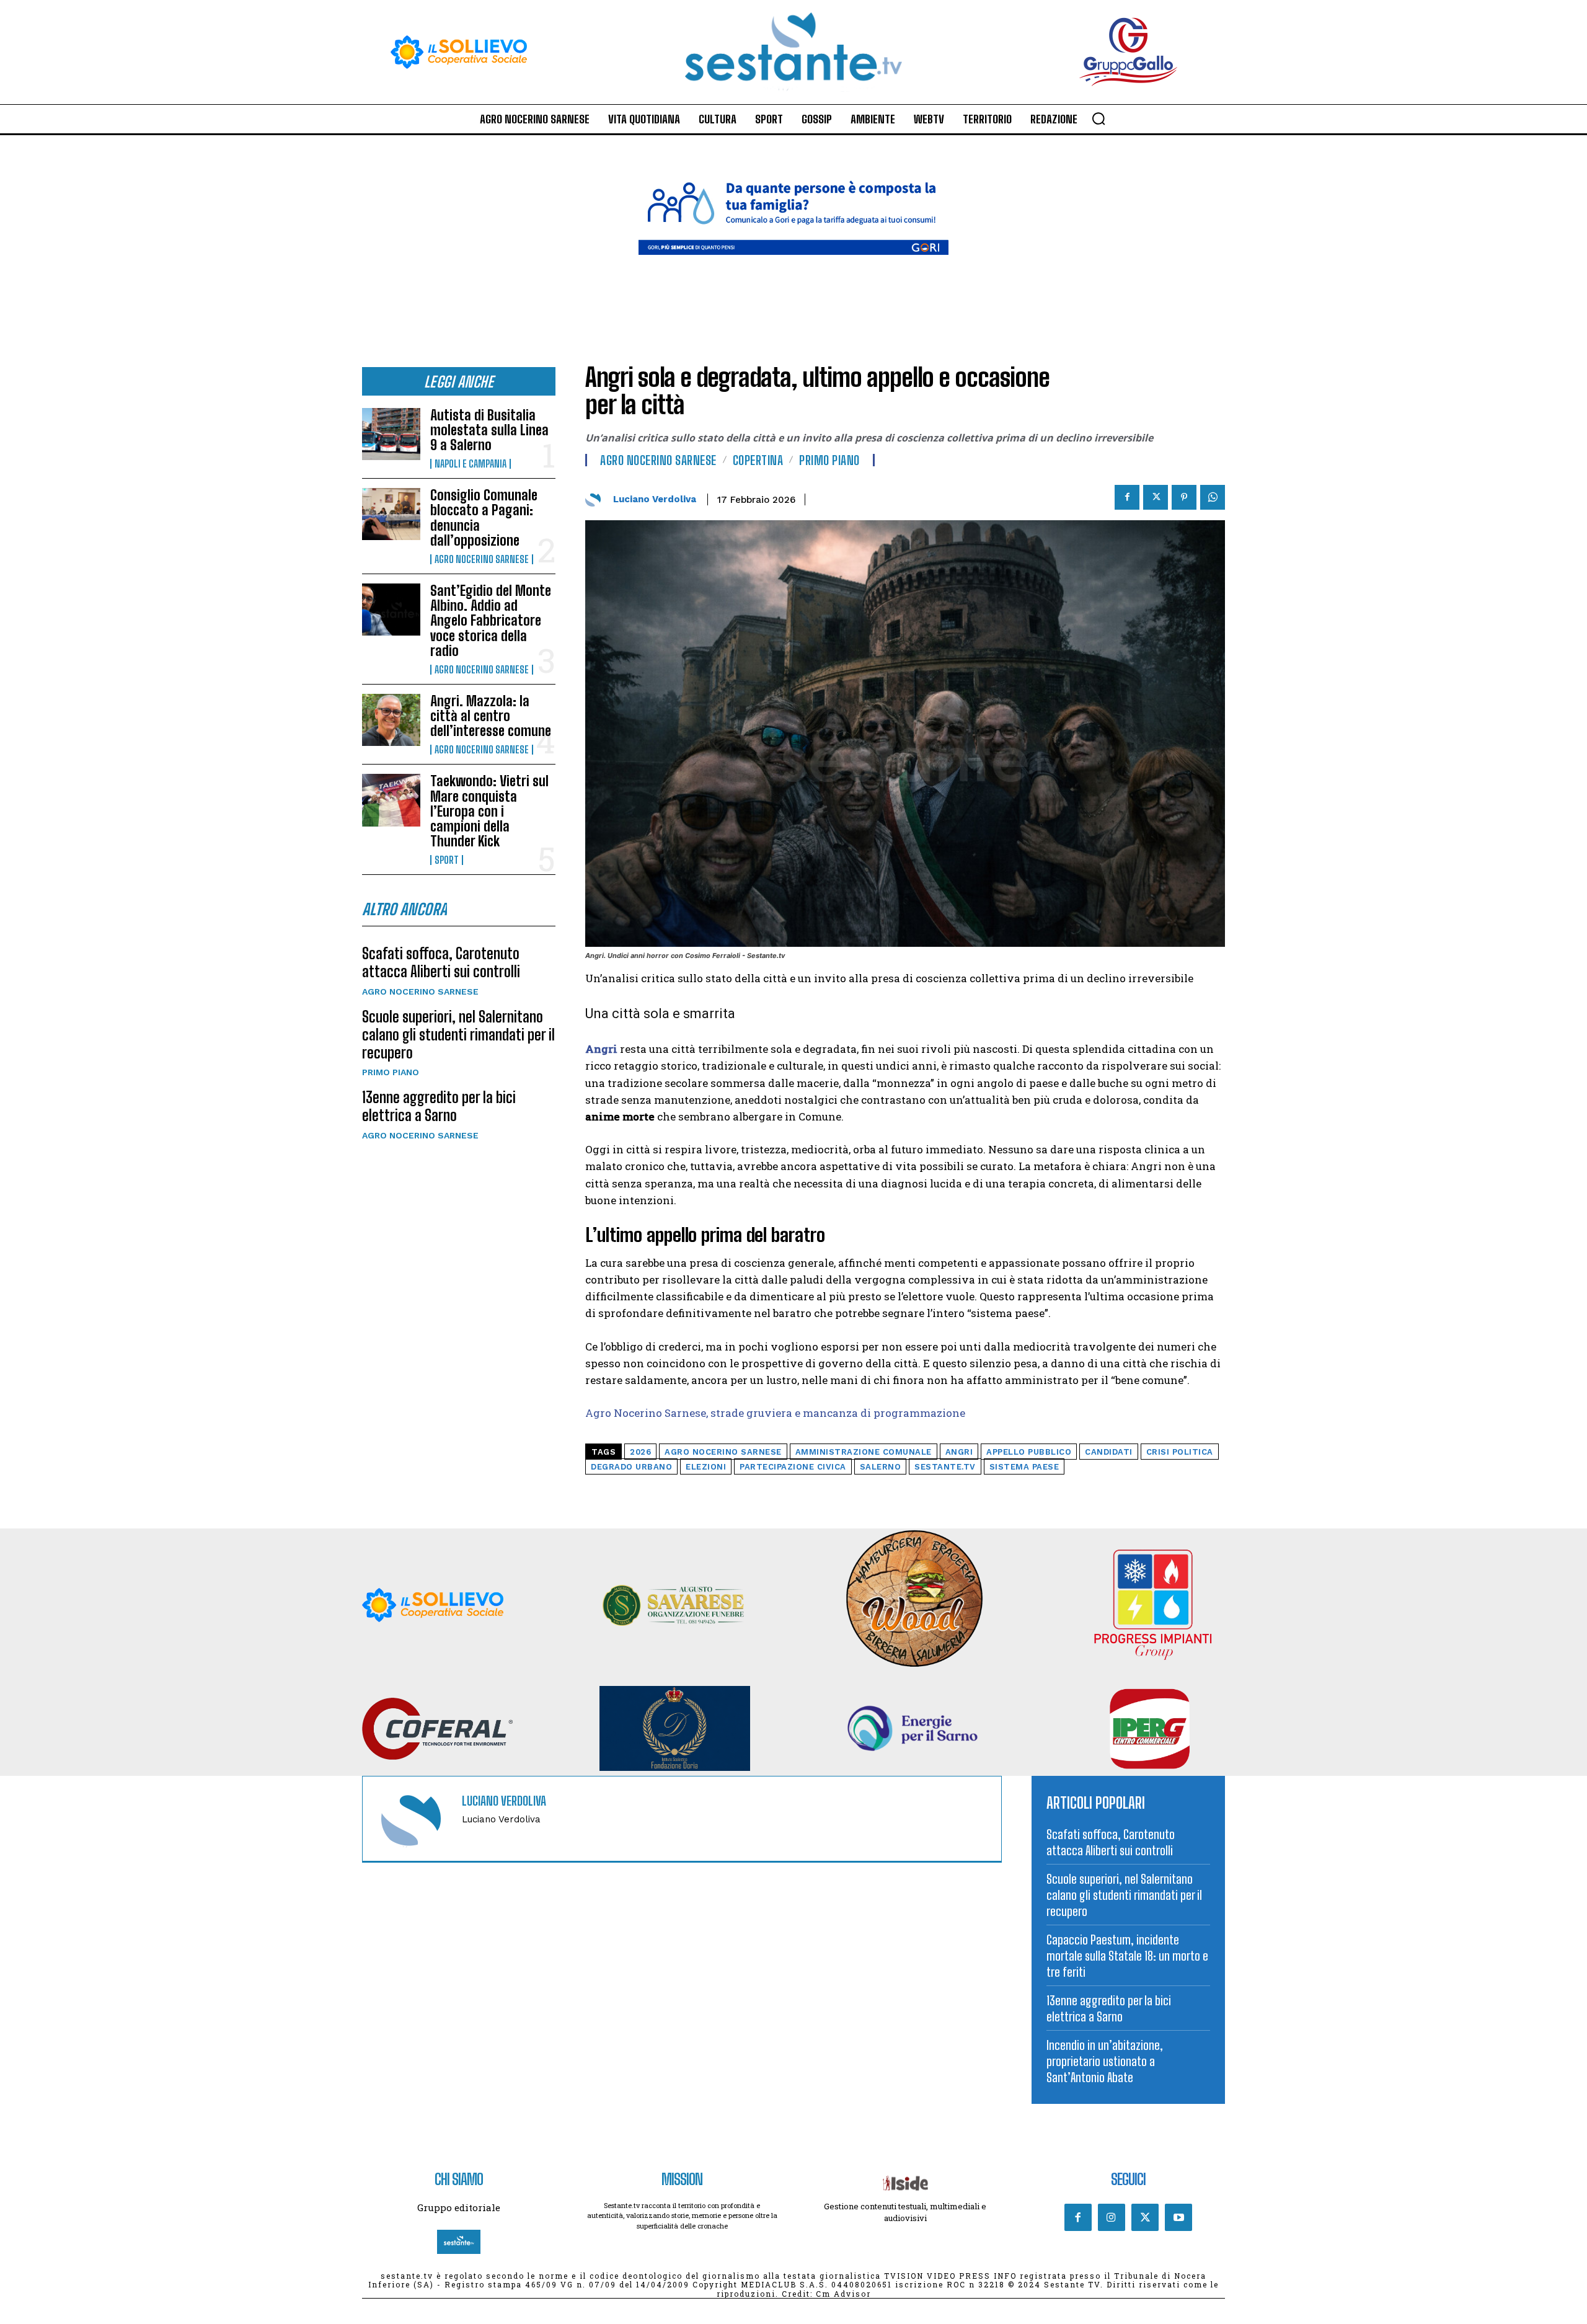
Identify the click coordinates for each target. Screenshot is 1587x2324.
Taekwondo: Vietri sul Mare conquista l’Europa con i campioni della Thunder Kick (489, 811)
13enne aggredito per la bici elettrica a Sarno (439, 1106)
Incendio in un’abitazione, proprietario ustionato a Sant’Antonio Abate (1105, 2061)
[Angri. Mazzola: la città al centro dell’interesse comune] (391, 720)
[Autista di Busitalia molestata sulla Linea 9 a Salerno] (391, 434)
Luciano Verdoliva (655, 499)
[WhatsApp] (1213, 497)
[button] (1099, 118)
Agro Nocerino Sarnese (482, 559)
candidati (1109, 1452)
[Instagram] (1112, 2217)
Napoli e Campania (471, 464)
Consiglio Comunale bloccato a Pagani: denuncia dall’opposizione (484, 518)
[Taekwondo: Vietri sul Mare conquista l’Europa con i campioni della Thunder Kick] (391, 800)
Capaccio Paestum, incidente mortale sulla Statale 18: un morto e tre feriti (1127, 1956)
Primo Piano (391, 1072)
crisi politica (1180, 1452)
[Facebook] (1127, 497)
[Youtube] (1178, 2217)
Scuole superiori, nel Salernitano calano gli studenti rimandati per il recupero (458, 1035)
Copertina (758, 460)
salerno (881, 1467)
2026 (640, 1452)
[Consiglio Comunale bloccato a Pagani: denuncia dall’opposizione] (391, 514)
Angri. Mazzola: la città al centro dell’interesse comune (491, 716)
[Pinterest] (1184, 497)
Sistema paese (1024, 1467)
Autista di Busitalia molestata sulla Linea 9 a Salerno (489, 430)
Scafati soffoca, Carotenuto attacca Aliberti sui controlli (441, 962)
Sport (447, 860)
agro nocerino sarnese (723, 1452)
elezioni (706, 1467)
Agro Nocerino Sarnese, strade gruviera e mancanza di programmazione (775, 1413)
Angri (959, 1452)
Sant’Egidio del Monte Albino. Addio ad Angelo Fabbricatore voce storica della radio (491, 621)
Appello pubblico (1029, 1452)
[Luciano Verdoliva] (596, 499)
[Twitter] (1156, 497)
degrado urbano (631, 1467)
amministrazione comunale (864, 1452)
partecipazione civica (793, 1467)
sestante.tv (945, 1467)
